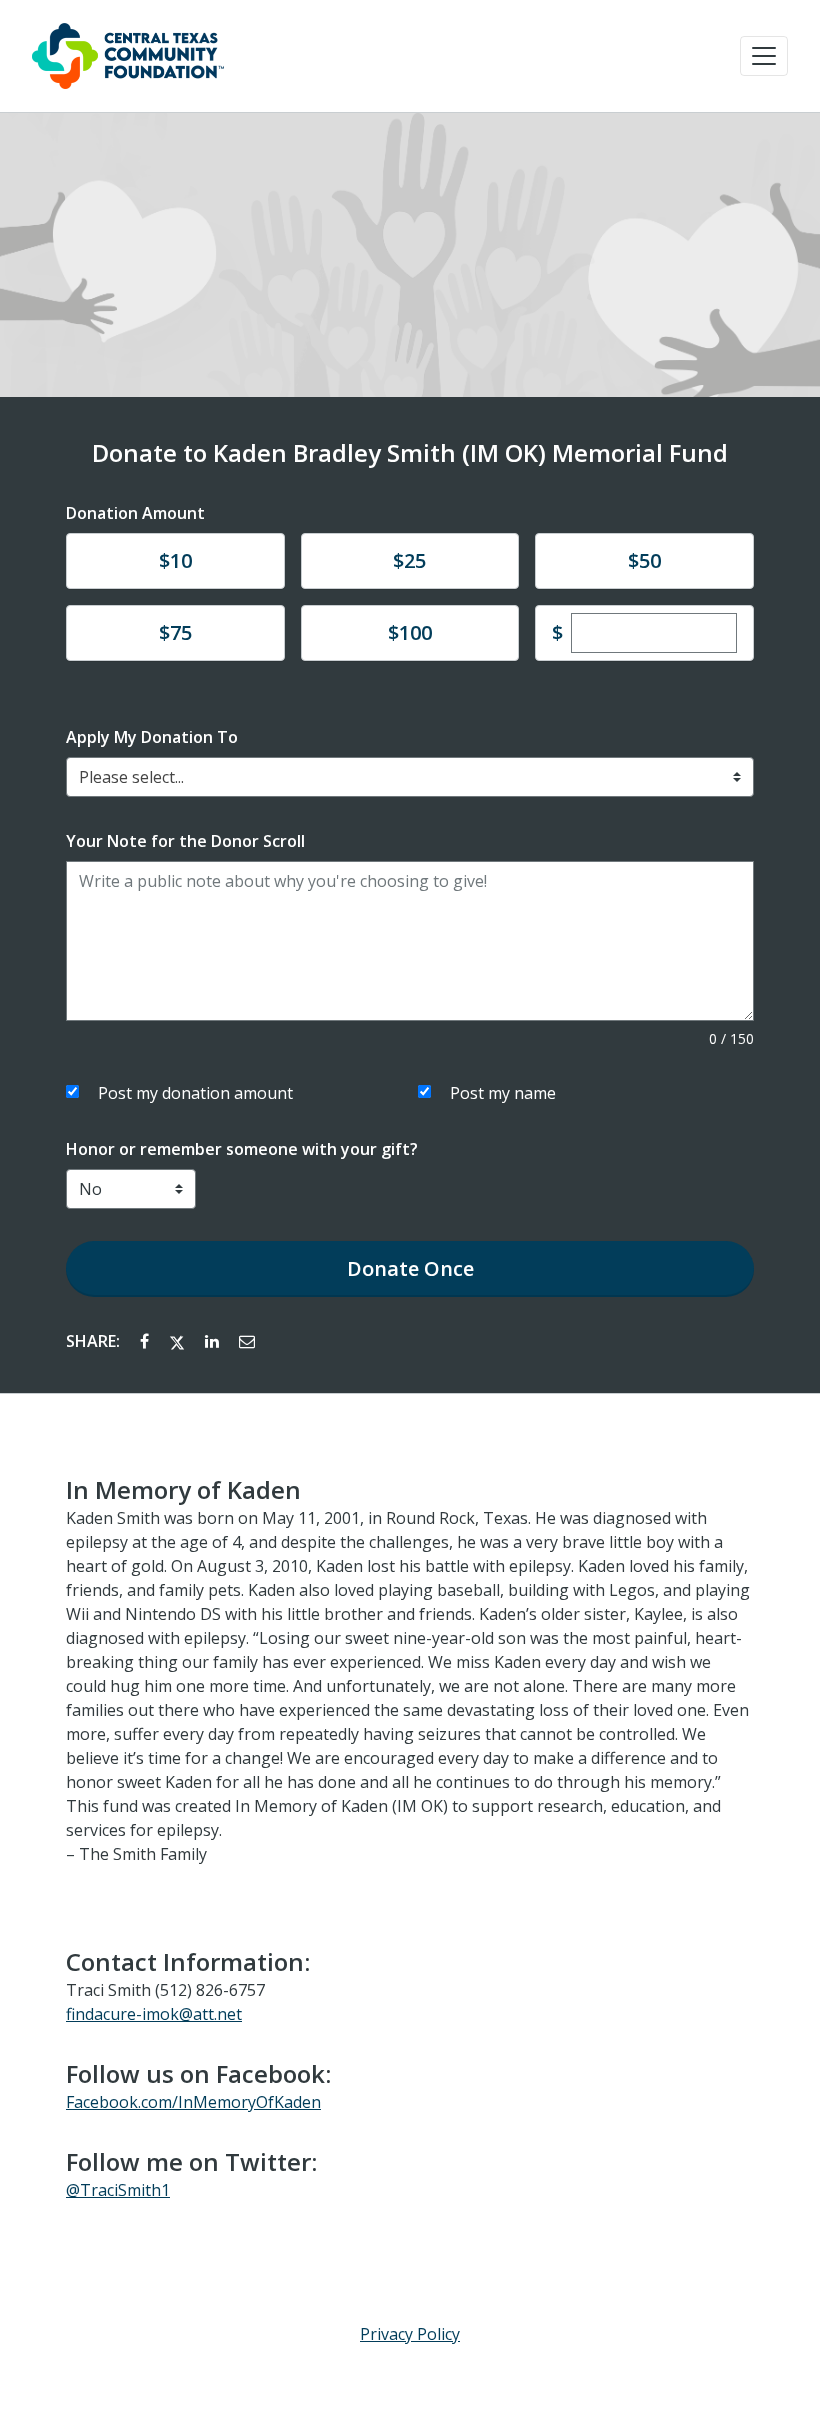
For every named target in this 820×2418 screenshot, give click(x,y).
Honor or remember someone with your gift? (242, 1149)
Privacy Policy (410, 2334)
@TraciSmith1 (118, 2190)
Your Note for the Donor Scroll (185, 841)
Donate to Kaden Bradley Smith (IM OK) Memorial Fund (410, 453)
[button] (764, 56)
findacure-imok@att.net (154, 2014)
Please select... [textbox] (131, 777)
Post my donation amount (195, 1093)
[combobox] (410, 777)
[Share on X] (179, 1341)
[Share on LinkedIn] (214, 1341)
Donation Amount (135, 513)
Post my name (503, 1093)
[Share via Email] (247, 1341)
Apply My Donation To (152, 737)
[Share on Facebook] (146, 1341)
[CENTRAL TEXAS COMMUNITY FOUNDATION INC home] (128, 56)
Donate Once (410, 1268)
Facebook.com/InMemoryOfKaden (193, 2102)
